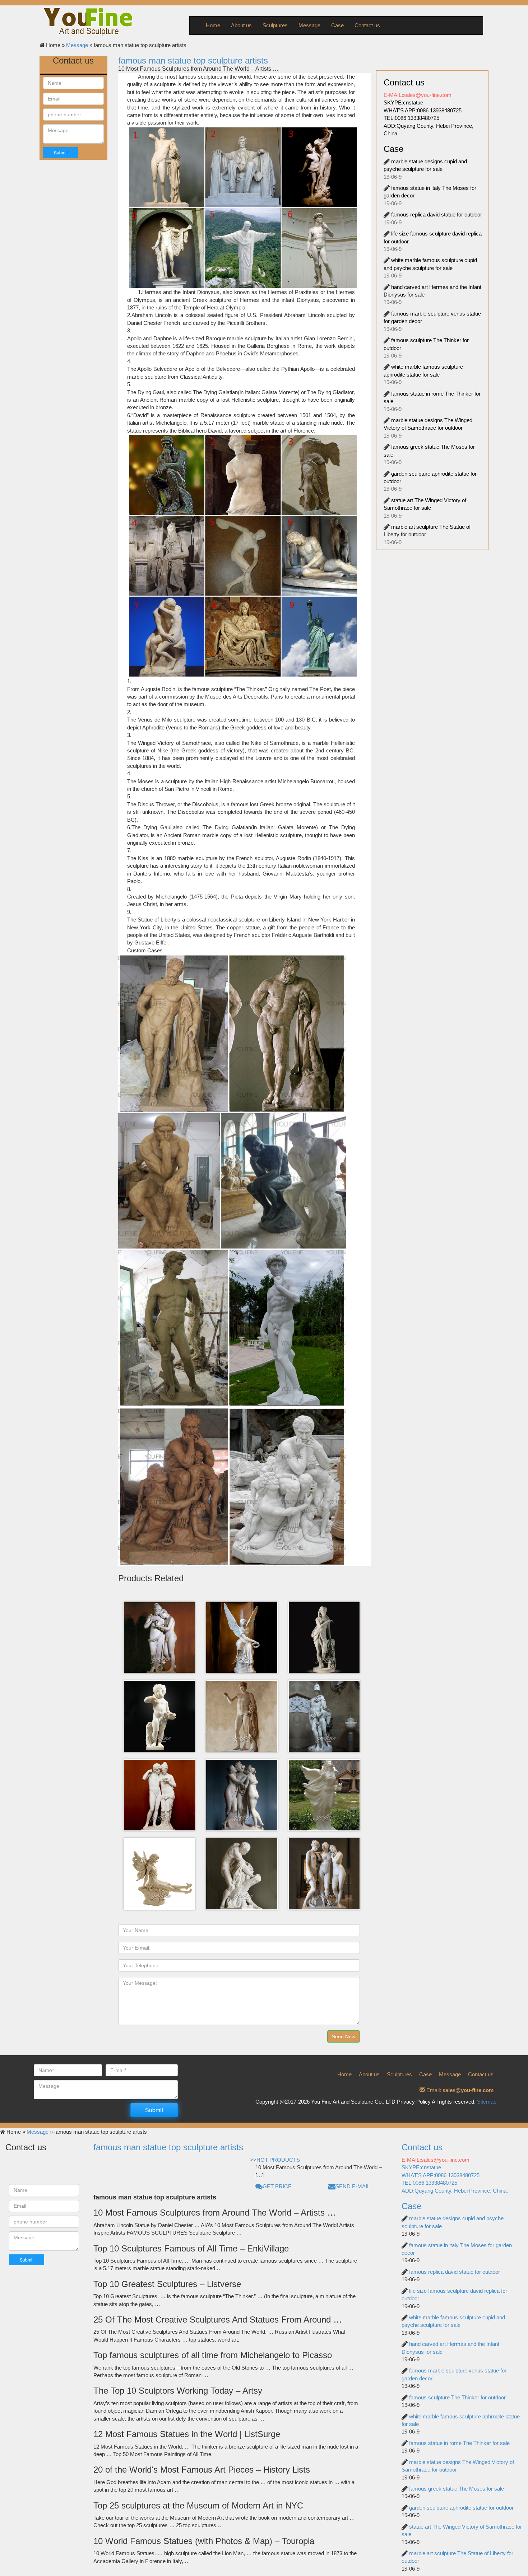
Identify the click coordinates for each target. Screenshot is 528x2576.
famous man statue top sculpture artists (193, 60)
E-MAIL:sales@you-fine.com (418, 95)
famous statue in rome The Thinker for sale (459, 2443)
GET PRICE (277, 2186)
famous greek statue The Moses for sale (457, 2489)
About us (241, 25)
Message (309, 25)
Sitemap (487, 2102)
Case (337, 25)
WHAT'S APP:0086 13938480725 (423, 110)
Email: (459, 2090)
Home (213, 25)
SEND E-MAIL (353, 2186)
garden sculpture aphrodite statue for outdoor (461, 2508)
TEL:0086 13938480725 (411, 118)
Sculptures (275, 25)
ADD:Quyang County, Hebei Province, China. (455, 2191)
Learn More (161, 1649)
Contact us (367, 25)
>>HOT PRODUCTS (275, 2160)
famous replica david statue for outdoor (437, 214)
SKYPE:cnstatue (403, 102)
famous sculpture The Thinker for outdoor (457, 2397)
